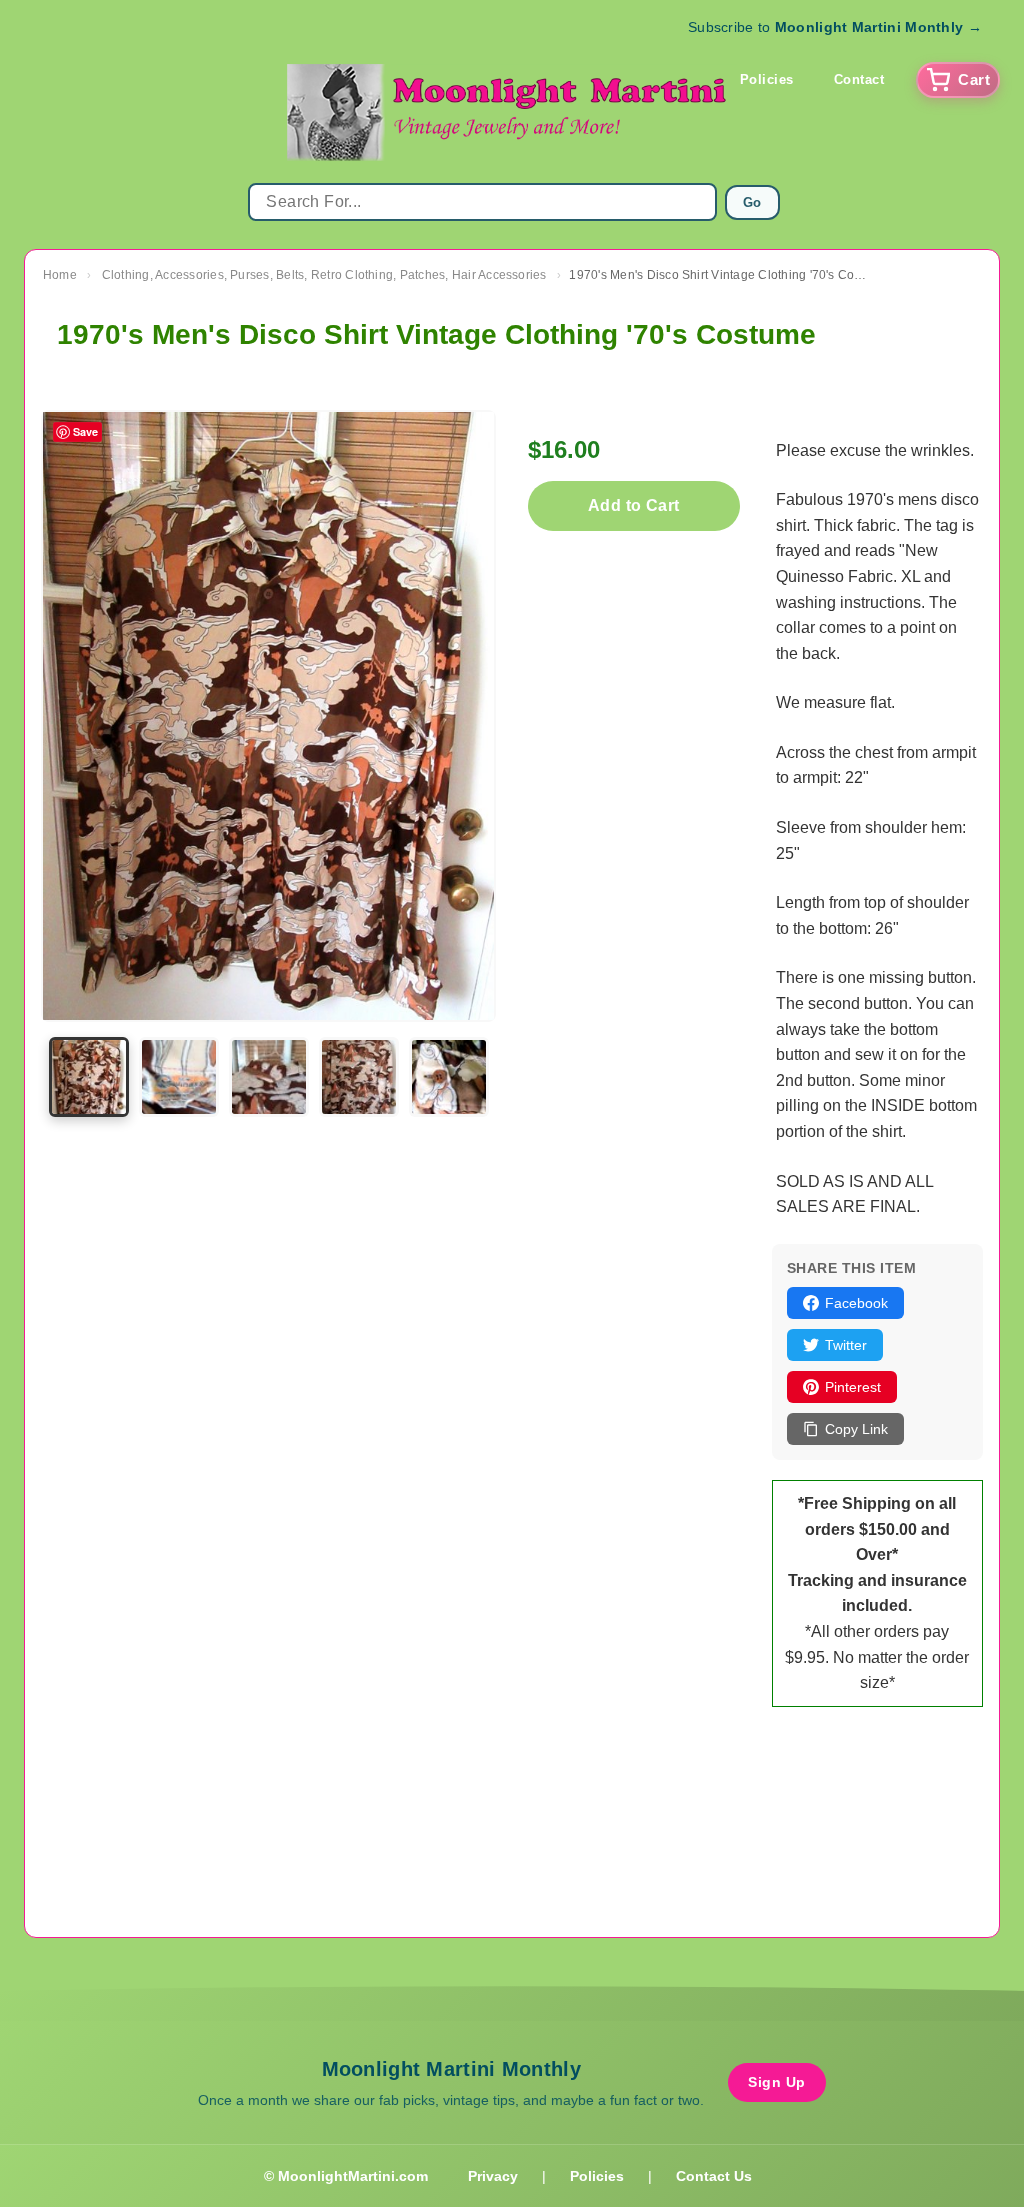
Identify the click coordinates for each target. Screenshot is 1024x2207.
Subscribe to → (835, 27)
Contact (859, 79)
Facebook (856, 1303)
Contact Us (714, 2176)
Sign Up (777, 2082)
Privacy (493, 2176)
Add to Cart (633, 505)
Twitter (846, 1345)
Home (60, 275)
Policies (767, 79)
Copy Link (856, 1429)
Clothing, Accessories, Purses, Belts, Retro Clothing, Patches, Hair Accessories (324, 275)
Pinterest (853, 1387)
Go (752, 202)
